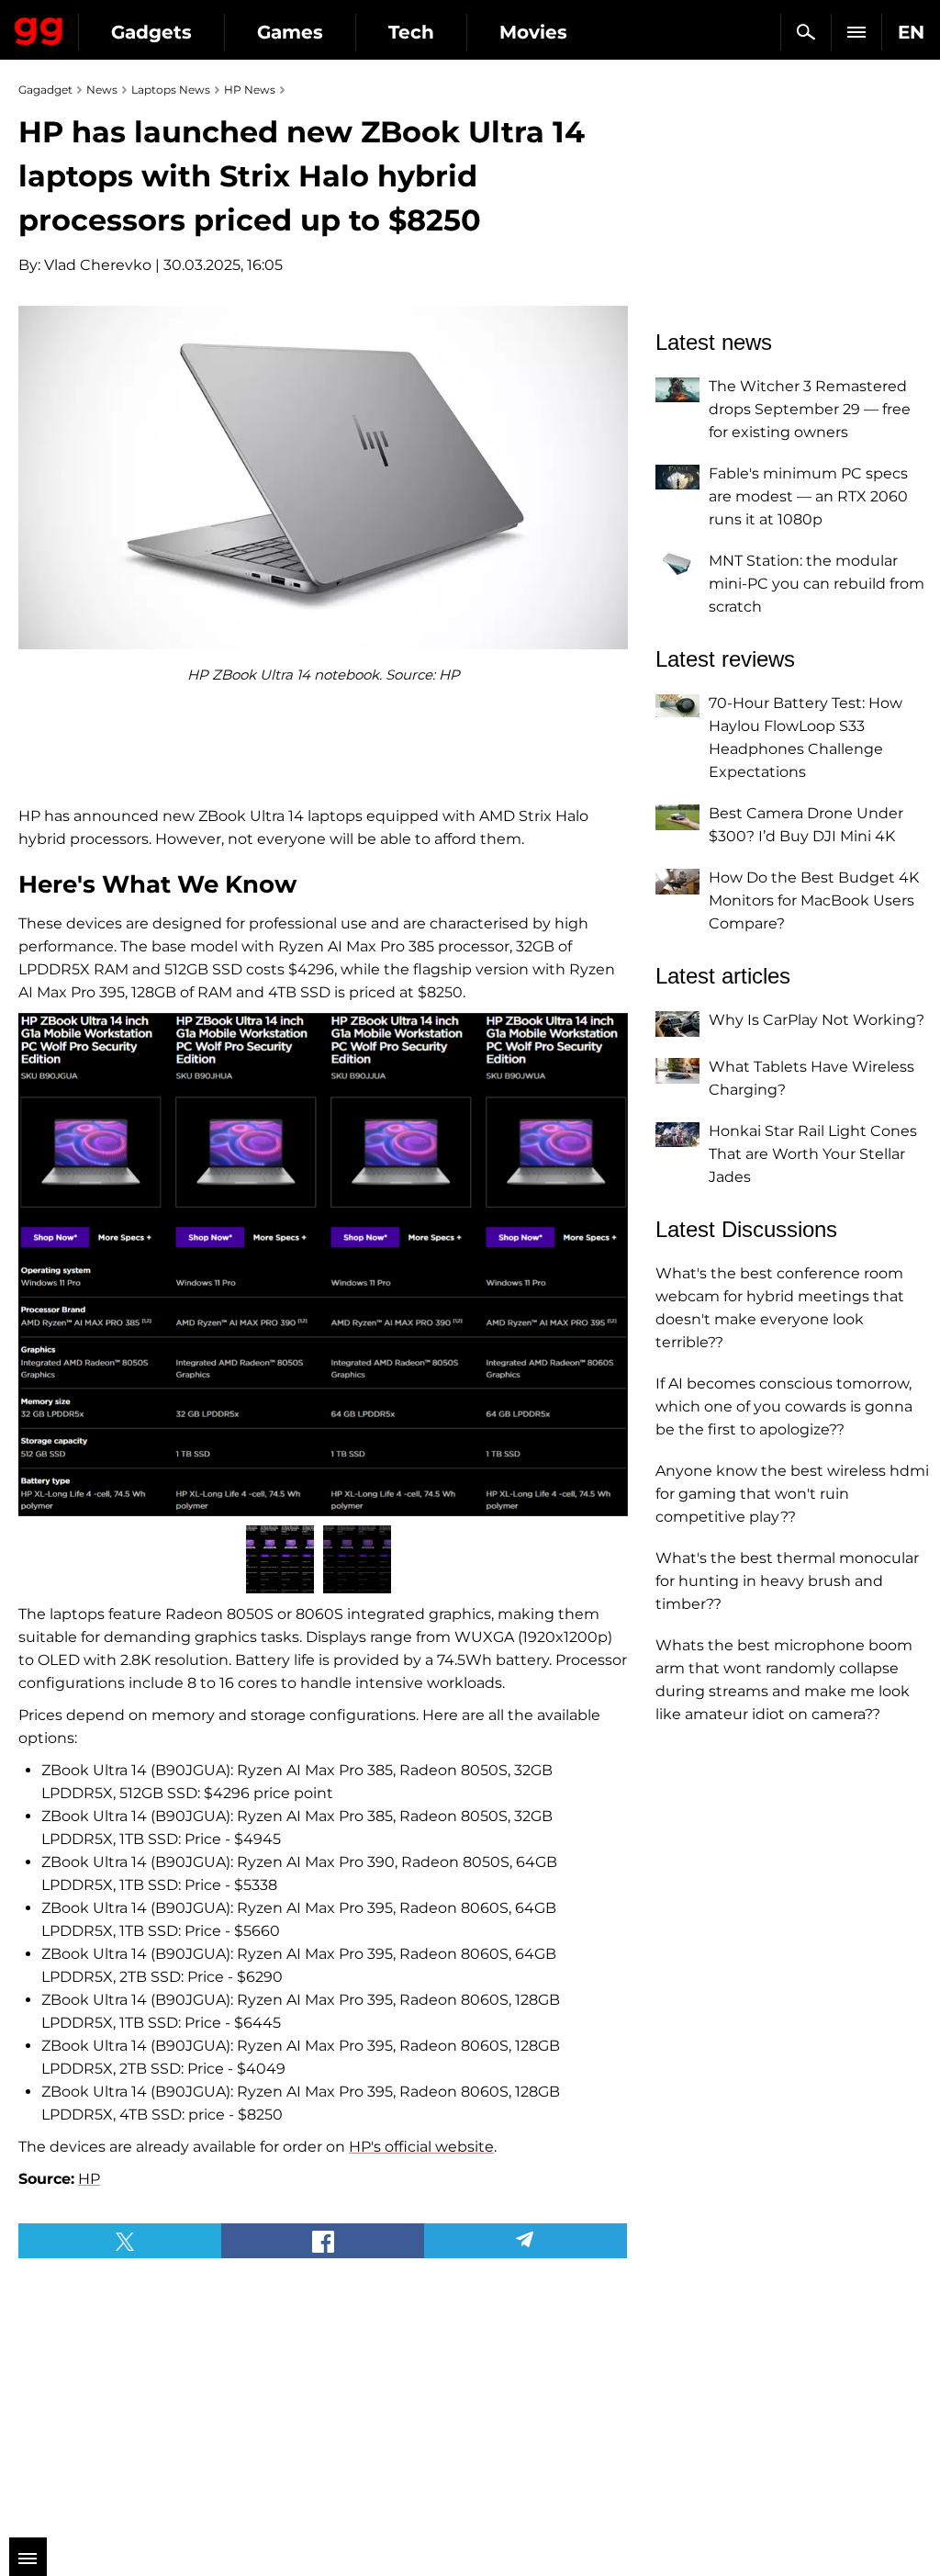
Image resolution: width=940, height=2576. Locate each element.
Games (290, 32)
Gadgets (151, 32)
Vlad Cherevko (98, 265)
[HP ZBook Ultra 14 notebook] (323, 1265)
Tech (411, 32)
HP (89, 2179)
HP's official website (421, 2147)
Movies (533, 32)
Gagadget (39, 28)
